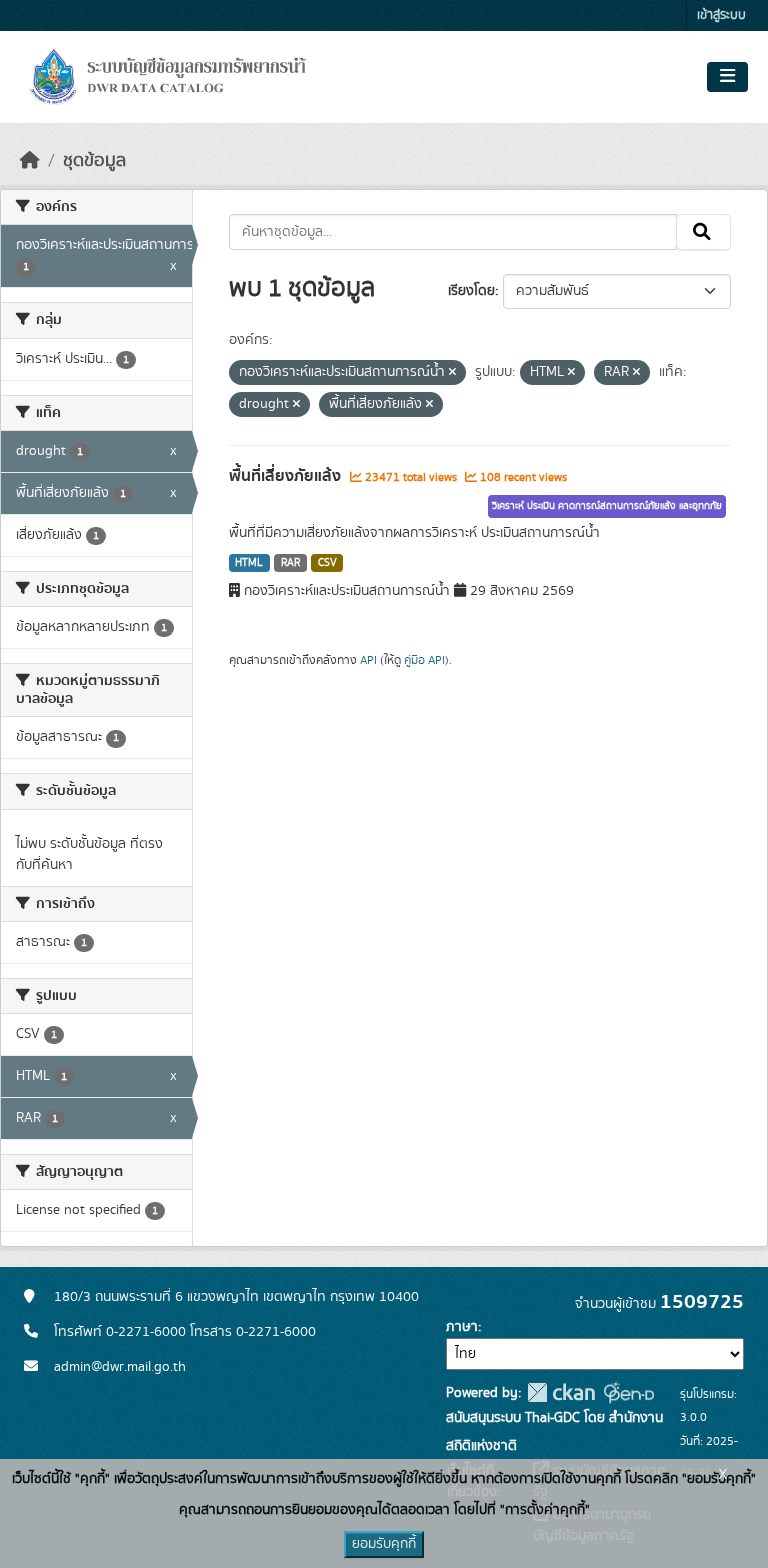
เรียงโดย (471, 291)
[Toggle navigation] (727, 77)
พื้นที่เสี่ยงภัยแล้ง (287, 476)
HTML (249, 563)
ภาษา (462, 1327)
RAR (290, 563)
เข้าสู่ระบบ (721, 15)
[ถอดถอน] (452, 373)
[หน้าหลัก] (30, 161)
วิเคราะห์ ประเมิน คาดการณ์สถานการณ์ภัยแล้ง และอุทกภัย (607, 506)
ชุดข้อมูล (94, 161)
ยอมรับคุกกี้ (384, 1544)
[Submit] (703, 232)
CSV (327, 563)
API (368, 660)
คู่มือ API (424, 660)
